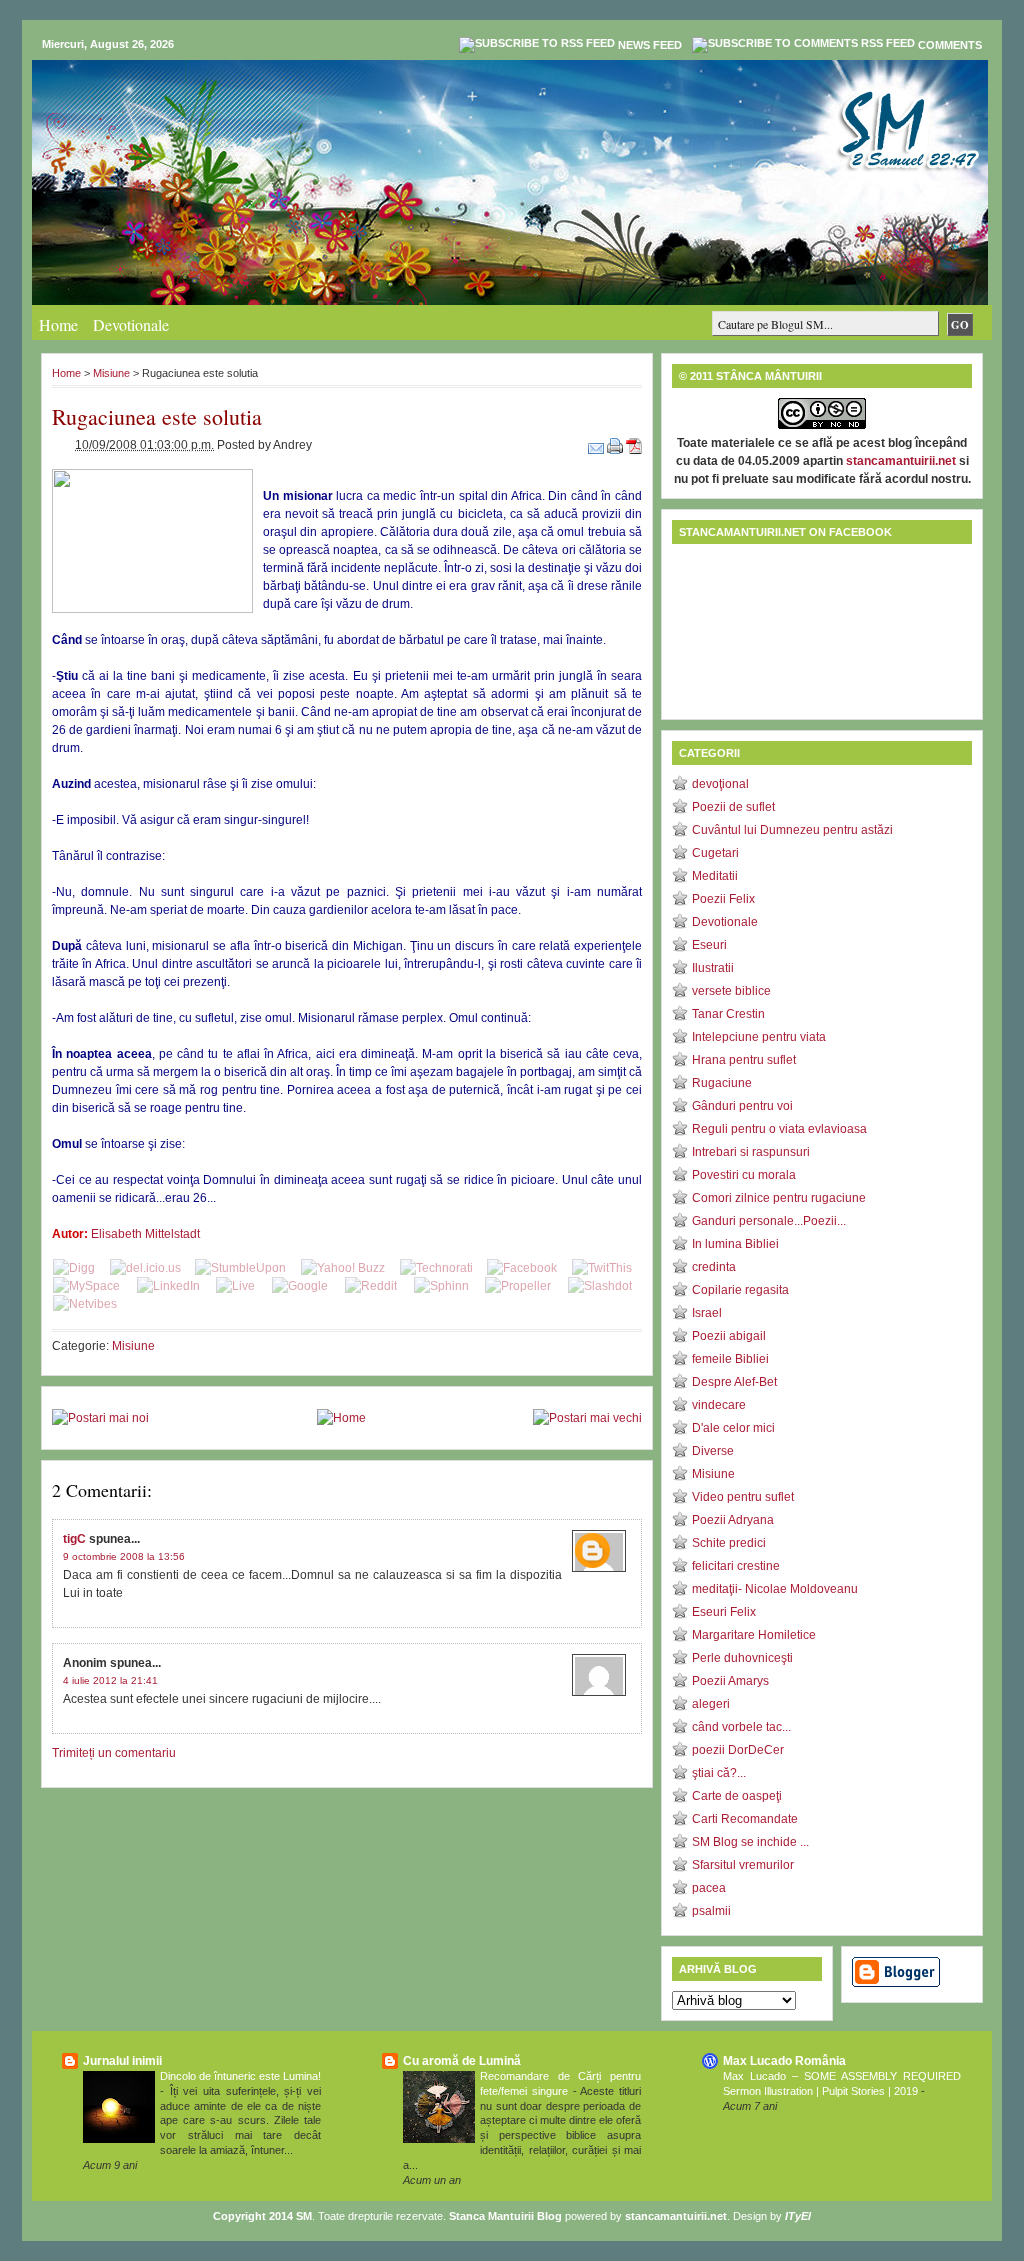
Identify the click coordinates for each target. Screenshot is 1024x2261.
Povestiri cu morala (744, 1175)
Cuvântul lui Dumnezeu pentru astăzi (792, 830)
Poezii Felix (723, 899)
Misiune (111, 373)
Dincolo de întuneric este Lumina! (240, 2076)
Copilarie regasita (740, 1290)
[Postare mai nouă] (100, 1418)
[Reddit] (371, 1286)
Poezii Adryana (733, 1520)
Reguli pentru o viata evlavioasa (779, 1129)
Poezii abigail (729, 1336)
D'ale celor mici (733, 1428)
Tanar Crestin (728, 1014)
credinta (714, 1267)
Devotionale (131, 324)
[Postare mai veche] (587, 1418)
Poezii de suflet (733, 807)
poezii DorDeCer (738, 1750)
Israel (707, 1313)
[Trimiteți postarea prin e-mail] (597, 445)
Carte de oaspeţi (737, 1796)
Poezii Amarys (730, 1681)
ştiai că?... (719, 1773)
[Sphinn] (441, 1286)
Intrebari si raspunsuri (751, 1152)
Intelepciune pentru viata (759, 1037)
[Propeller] (518, 1286)
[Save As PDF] (634, 445)
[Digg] (74, 1268)
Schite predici (729, 1543)
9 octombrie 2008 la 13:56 (124, 1556)
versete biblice (731, 991)
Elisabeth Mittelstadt (145, 1234)
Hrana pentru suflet (744, 1060)
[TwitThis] (602, 1268)
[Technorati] (436, 1268)
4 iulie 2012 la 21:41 (110, 1680)
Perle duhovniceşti (742, 1658)
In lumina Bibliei (735, 1244)
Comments (950, 45)
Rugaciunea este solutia (157, 416)
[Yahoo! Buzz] (343, 1268)
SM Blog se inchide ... (750, 1842)
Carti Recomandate (745, 1819)
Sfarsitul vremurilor (743, 1865)
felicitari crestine (736, 1566)
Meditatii (715, 876)
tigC (74, 1539)
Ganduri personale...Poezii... (769, 1221)
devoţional (720, 784)
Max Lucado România (784, 2061)
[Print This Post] (616, 445)
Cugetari (715, 853)
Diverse (713, 1451)
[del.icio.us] (145, 1268)
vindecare (719, 1405)
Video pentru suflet (743, 1497)
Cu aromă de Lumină (462, 2061)
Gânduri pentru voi (742, 1106)
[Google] (300, 1286)
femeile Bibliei (730, 1359)
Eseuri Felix (724, 1612)
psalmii (711, 1911)
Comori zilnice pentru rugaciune (779, 1198)
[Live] (235, 1286)
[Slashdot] (600, 1286)
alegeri (711, 1704)
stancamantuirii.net (901, 461)
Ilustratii (713, 968)
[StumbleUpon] (240, 1268)
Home (58, 324)
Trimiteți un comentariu (114, 1753)
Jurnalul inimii (122, 2061)
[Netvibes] (85, 1304)
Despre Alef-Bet (734, 1382)
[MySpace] (86, 1286)
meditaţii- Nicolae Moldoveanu (775, 1589)
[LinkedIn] (168, 1286)
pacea (709, 1888)
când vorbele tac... (741, 1727)
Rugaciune (722, 1083)
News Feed (650, 45)
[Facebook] (522, 1268)
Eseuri (709, 945)
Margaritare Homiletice (754, 1635)
